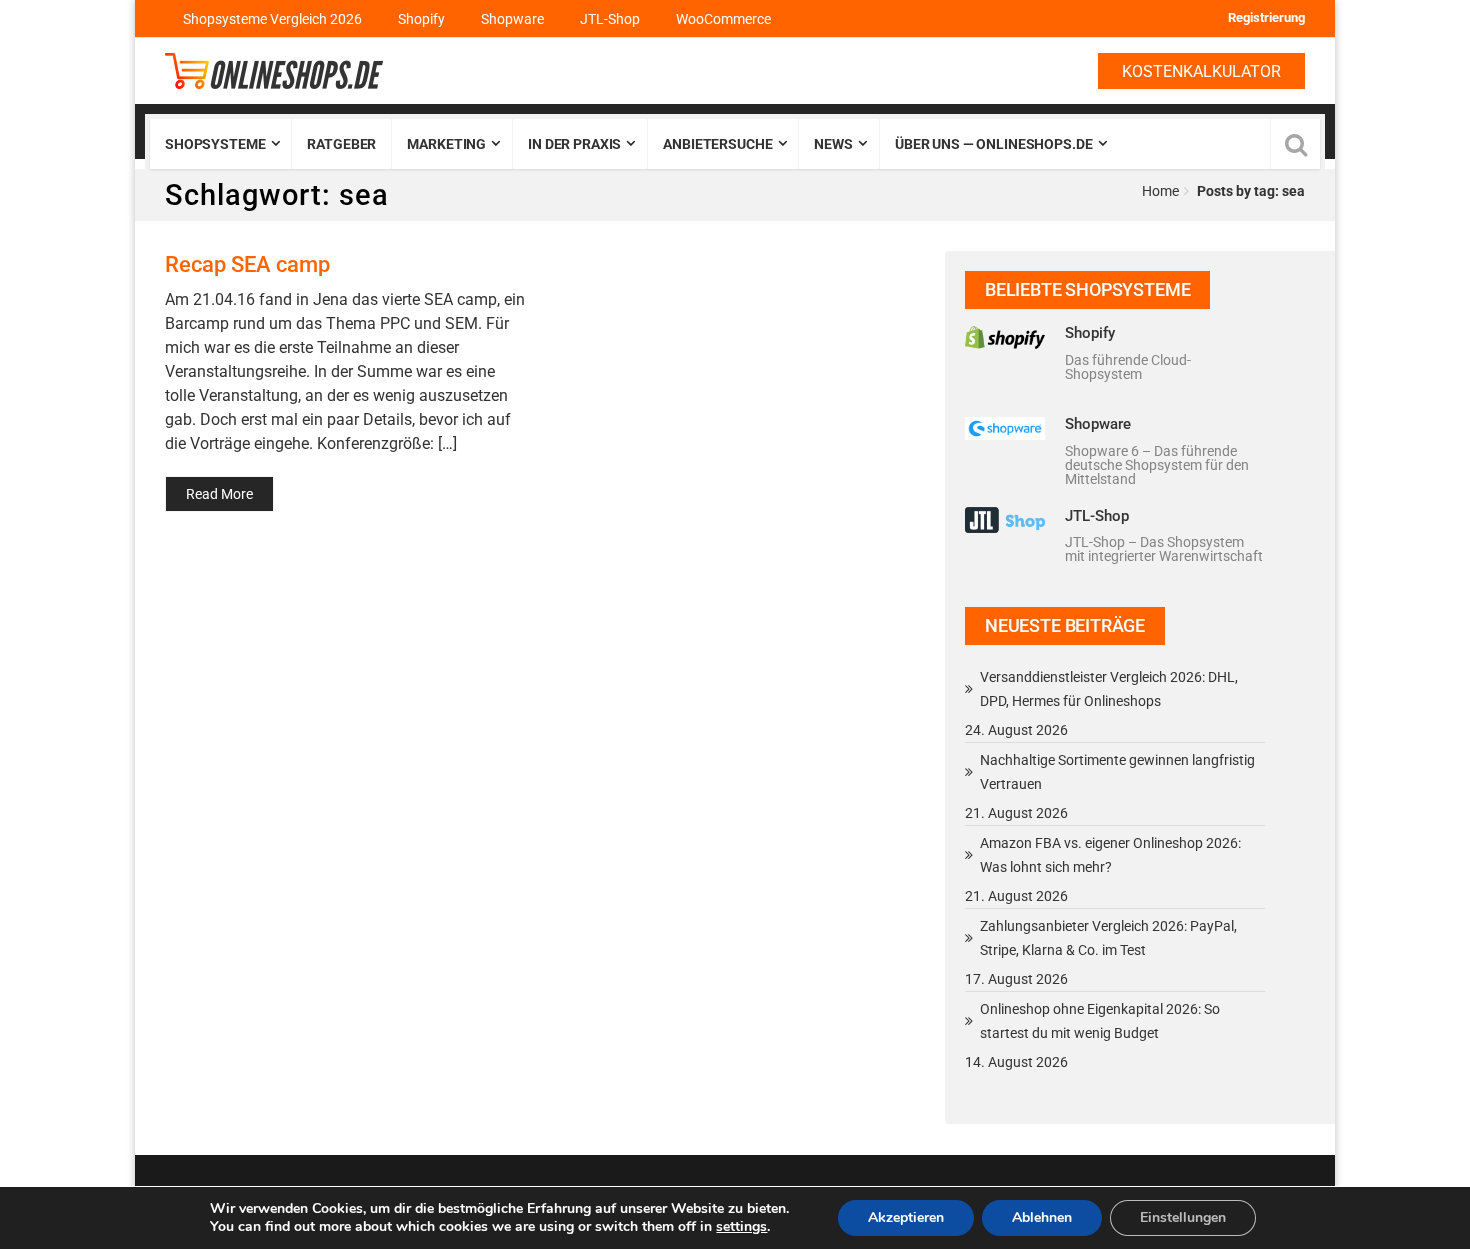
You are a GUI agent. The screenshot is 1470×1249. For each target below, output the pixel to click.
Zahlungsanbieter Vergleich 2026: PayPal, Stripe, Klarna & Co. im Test (1108, 938)
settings (741, 1227)
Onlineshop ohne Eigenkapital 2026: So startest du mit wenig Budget (1100, 1021)
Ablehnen (1042, 1217)
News (833, 144)
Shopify (421, 19)
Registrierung (1266, 17)
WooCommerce (723, 19)
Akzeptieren (906, 1217)
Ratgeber (341, 144)
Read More (219, 494)
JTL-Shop (610, 19)
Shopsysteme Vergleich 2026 (272, 19)
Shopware (512, 19)
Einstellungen (1183, 1217)
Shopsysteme (215, 144)
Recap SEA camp (247, 264)
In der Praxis (574, 144)
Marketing (446, 144)
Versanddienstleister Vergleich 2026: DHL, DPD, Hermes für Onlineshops (1109, 689)
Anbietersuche (717, 144)
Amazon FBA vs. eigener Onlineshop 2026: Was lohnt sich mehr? (1110, 855)
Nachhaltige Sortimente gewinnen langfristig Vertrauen (1117, 772)
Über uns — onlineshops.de (994, 144)
